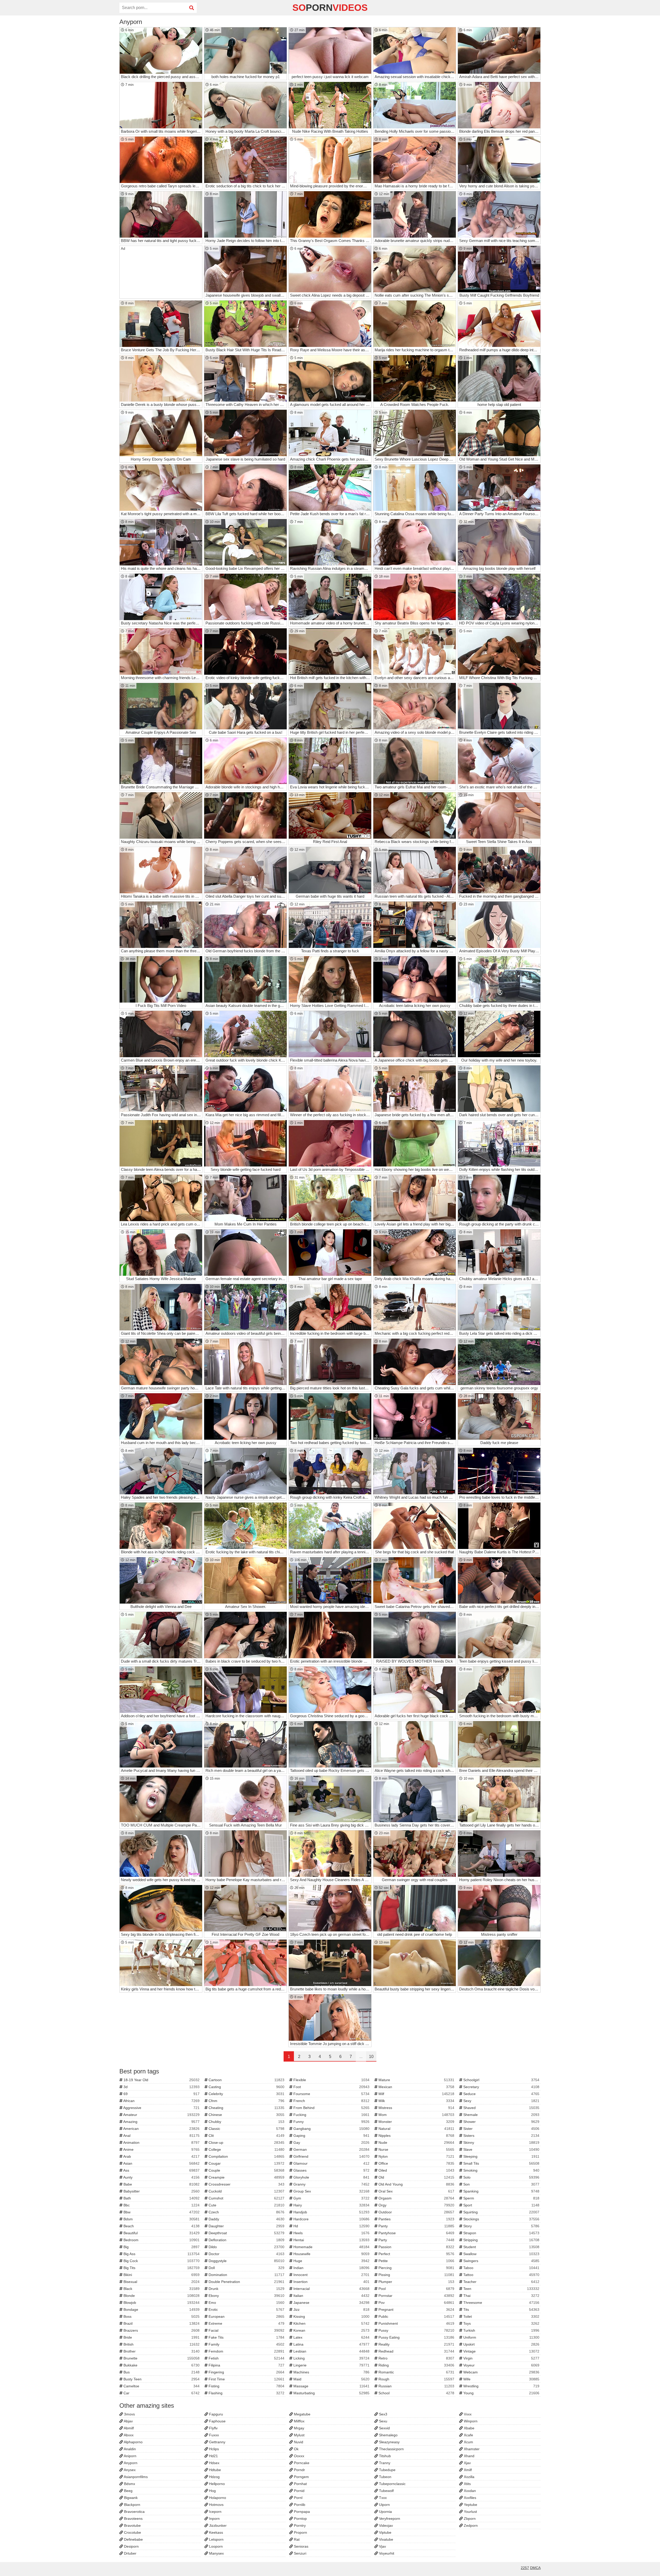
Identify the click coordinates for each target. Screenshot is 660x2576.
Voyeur (501, 2365)
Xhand (469, 2456)
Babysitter (161, 2191)
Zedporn (470, 2525)
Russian (416, 2386)
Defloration (246, 2240)
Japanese (331, 2303)
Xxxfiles (469, 2498)
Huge (331, 2261)
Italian (331, 2296)
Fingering (246, 2372)
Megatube (302, 2414)
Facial (246, 2330)
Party (416, 2240)
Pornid (299, 2491)
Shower (501, 2122)
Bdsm (161, 2219)
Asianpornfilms (135, 2477)
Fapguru (216, 2414)
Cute (246, 2205)
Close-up (246, 2143)
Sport (501, 2205)
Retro (416, 2358)
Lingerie (331, 2365)
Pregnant (416, 2310)
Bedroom (161, 2240)
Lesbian (331, 2351)
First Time (246, 2379)
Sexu (383, 2421)
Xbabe (469, 2428)
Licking (331, 2358)
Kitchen (331, 2323)
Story (501, 2226)
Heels (331, 2233)
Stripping (501, 2240)
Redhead (416, 2351)
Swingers (501, 2261)
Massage (331, 2386)
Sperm (501, 2198)
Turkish (501, 2330)
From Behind (331, 2108)
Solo (501, 2177)
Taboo (501, 2268)
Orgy (416, 2205)
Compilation (246, 2156)
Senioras (301, 2546)
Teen (501, 2289)
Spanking (501, 2191)
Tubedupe (387, 2470)
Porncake (301, 2463)
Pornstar (416, 2296)
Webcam (501, 2372)
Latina (331, 2344)
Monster (416, 2122)
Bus (161, 2372)
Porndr (299, 2470)
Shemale (501, 2115)
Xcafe (468, 2435)
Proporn (300, 2532)
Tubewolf (386, 2491)
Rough (416, 2379)
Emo (246, 2303)
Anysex (129, 2470)
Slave (501, 2149)
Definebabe (133, 2539)
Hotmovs (216, 2505)
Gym (331, 2198)
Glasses (331, 2170)
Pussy (416, 2330)
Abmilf (128, 2428)
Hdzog (214, 2477)
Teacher (501, 2282)
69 (161, 2094)
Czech (246, 2212)
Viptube (385, 2532)
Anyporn (130, 2463)
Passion (416, 2247)
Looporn (215, 2546)
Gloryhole (331, 2177)
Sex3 (383, 2414)
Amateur (161, 2115)
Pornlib (299, 2505)
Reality (416, 2344)
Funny (331, 2122)
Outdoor (416, 2212)
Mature (416, 2080)
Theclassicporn (391, 2449)
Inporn (214, 2519)
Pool (416, 2289)
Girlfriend (331, 2156)
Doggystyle (246, 2261)
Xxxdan (469, 2491)
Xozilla (469, 2477)
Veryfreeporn (389, 2519)
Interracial (331, 2289)
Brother (161, 2351)
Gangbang (331, 2129)
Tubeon (385, 2477)
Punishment (416, 2323)
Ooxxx (299, 2456)
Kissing (331, 2316)
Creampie (246, 2177)
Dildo (246, 2247)
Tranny (384, 2463)
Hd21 (213, 2456)
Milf (416, 2094)
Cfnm (246, 2101)
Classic (246, 2129)
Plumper (416, 2282)
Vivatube (386, 2539)
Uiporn (384, 2505)
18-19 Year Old (161, 2080)
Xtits (467, 2484)
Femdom (246, 2351)
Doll (246, 2268)
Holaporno (217, 2498)
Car (161, 2393)
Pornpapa (301, 2512)
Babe (161, 2184)
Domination (246, 2275)
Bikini (161, 2275)
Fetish (246, 2358)
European (246, 2316)
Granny (331, 2184)
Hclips (213, 2449)
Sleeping (501, 2156)
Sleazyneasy (389, 2442)
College (246, 2149)
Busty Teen (161, 2379)
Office (416, 2163)
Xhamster (471, 2449)
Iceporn (215, 2512)
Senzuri (300, 2553)
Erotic (246, 2310)
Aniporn (130, 2456)
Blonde (161, 2296)
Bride (161, 2337)
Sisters (501, 2136)
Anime (161, 2149)
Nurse (416, 2149)
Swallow (501, 2254)
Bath (161, 2198)
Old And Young (416, 2184)
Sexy (501, 2101)
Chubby (246, 2122)
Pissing (416, 2275)
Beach (161, 2226)
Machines (331, 2372)
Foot (331, 2087)
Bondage (161, 2310)
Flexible (331, 2080)
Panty (416, 2226)
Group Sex (331, 2191)
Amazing (161, 2122)
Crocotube (132, 2532)
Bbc (161, 2205)
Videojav (385, 2525)
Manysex (216, 2553)
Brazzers (161, 2330)
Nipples (416, 2136)
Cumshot (246, 2198)
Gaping (331, 2136)
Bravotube (132, 2525)
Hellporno (216, 2484)
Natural (416, 2129)
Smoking (501, 2170)
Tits (501, 2310)
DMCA (535, 2568)
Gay (331, 2143)
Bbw (161, 2212)
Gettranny (217, 2442)
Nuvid (298, 2442)
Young (501, 2393)
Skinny (501, 2143)
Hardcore (331, 2219)
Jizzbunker (217, 2525)
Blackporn (132, 2505)
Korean (331, 2330)
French (331, 2101)
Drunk (246, 2289)
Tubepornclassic (392, 2484)
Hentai (331, 2240)
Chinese (246, 2115)
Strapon (501, 2233)
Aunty (161, 2177)
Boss (161, 2316)
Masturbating (331, 2393)
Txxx (382, 2498)
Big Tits (161, 2268)
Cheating (246, 2108)
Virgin (501, 2358)
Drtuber (130, 2553)
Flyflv (213, 2428)
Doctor (246, 2254)
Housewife (331, 2254)
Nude (416, 2143)
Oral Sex (416, 2191)
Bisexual (161, 2282)
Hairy (331, 2205)
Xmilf (467, 2470)
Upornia (385, 2512)
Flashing (246, 2393)
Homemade (331, 2247)
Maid (331, 2379)
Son (501, 2184)
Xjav (467, 2463)
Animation (161, 2143)
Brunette (161, 2358)
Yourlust (470, 2512)
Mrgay (299, 2428)
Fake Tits (246, 2337)
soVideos (330, 8)
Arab (161, 2156)
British (161, 2344)
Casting (246, 2087)
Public (416, 2316)
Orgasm (416, 2198)
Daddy (246, 2219)
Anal (161, 2136)
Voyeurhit (386, 2553)
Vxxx (467, 2414)
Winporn (470, 2421)
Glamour (331, 2163)
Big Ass (161, 2254)
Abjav (128, 2421)
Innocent (331, 2275)
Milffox (299, 2421)
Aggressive (161, 2108)
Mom (416, 2115)
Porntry (299, 2525)
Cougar (246, 2163)
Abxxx (128, 2435)
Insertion (331, 2282)
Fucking (331, 2115)
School (416, 2393)
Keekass (216, 2532)
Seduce (501, 2094)
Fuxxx (213, 2435)
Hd (331, 2226)
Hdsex (214, 2463)
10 (371, 2057)
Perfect (416, 2254)
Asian (161, 2163)
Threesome (501, 2303)
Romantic (416, 2372)
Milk (416, 2101)
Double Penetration (246, 2282)
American (161, 2129)
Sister (501, 2129)
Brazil (161, 2323)
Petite (416, 2261)
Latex (331, 2337)
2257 (525, 2568)
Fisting (246, 2386)
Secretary (501, 2087)
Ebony (246, 2296)
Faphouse (217, 2421)
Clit (246, 2136)
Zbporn (469, 2519)
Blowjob (161, 2303)
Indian (331, 2268)
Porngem (301, 2477)
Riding (416, 2365)
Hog (212, 2491)
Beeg (128, 2491)
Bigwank (130, 2498)
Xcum (468, 2442)
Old (416, 2177)
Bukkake (161, 2365)
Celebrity (246, 2094)
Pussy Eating (416, 2337)
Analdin (129, 2449)
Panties (416, 2219)
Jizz (331, 2310)
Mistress (416, 2108)
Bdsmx (129, 2484)
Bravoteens (133, 2519)
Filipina (246, 2365)
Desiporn (131, 2546)
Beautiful (161, 2233)
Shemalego (388, 2435)
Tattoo (501, 2275)
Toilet (501, 2316)
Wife (501, 2379)
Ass (161, 2170)
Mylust (299, 2435)
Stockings (501, 2219)
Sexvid (384, 2428)
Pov (416, 2303)
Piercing (416, 2268)
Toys (501, 2323)
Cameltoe (161, 2386)
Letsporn (216, 2539)
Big (161, 2247)
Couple (246, 2170)
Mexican (416, 2087)
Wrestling (501, 2386)
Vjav (382, 2546)
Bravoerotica (134, 2512)
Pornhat (300, 2484)
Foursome (331, 2094)
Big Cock (161, 2261)
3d (161, 2087)
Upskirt (501, 2344)
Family (246, 2344)
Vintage (501, 2351)
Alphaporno (133, 2442)
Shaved (501, 2108)
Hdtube (214, 2470)
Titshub (384, 2456)
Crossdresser (246, 2184)
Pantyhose (416, 2233)
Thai (501, 2296)
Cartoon (246, 2080)
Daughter (246, 2226)
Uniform (501, 2337)
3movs (129, 2414)
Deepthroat (246, 2233)
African (161, 2101)
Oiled (416, 2170)
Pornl (298, 2498)
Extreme (246, 2323)
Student (501, 2247)
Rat (296, 2539)
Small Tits (501, 2163)
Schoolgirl (501, 2080)
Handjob (331, 2212)
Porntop (300, 2519)
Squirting (501, 2212)
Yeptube (470, 2505)
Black (161, 2289)
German (331, 2149)
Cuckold (246, 2191)
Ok (296, 2449)
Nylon (416, 2156)
